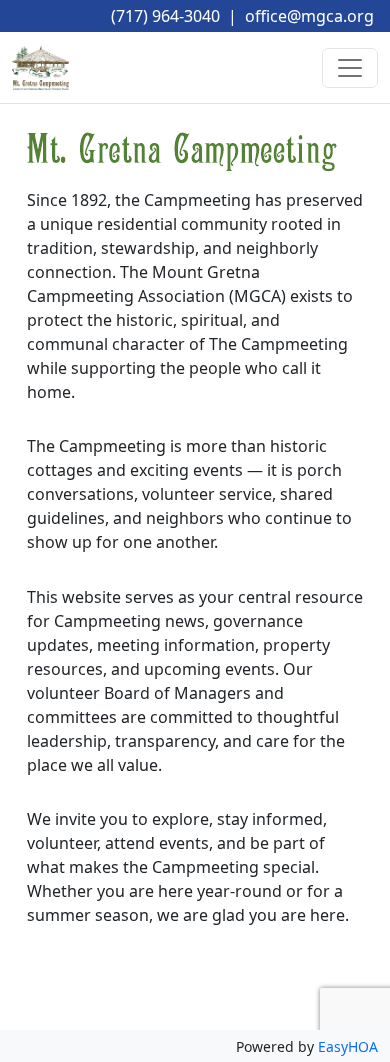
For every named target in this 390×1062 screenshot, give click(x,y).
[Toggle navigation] (350, 68)
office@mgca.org (309, 16)
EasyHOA (348, 1046)
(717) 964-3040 (165, 16)
